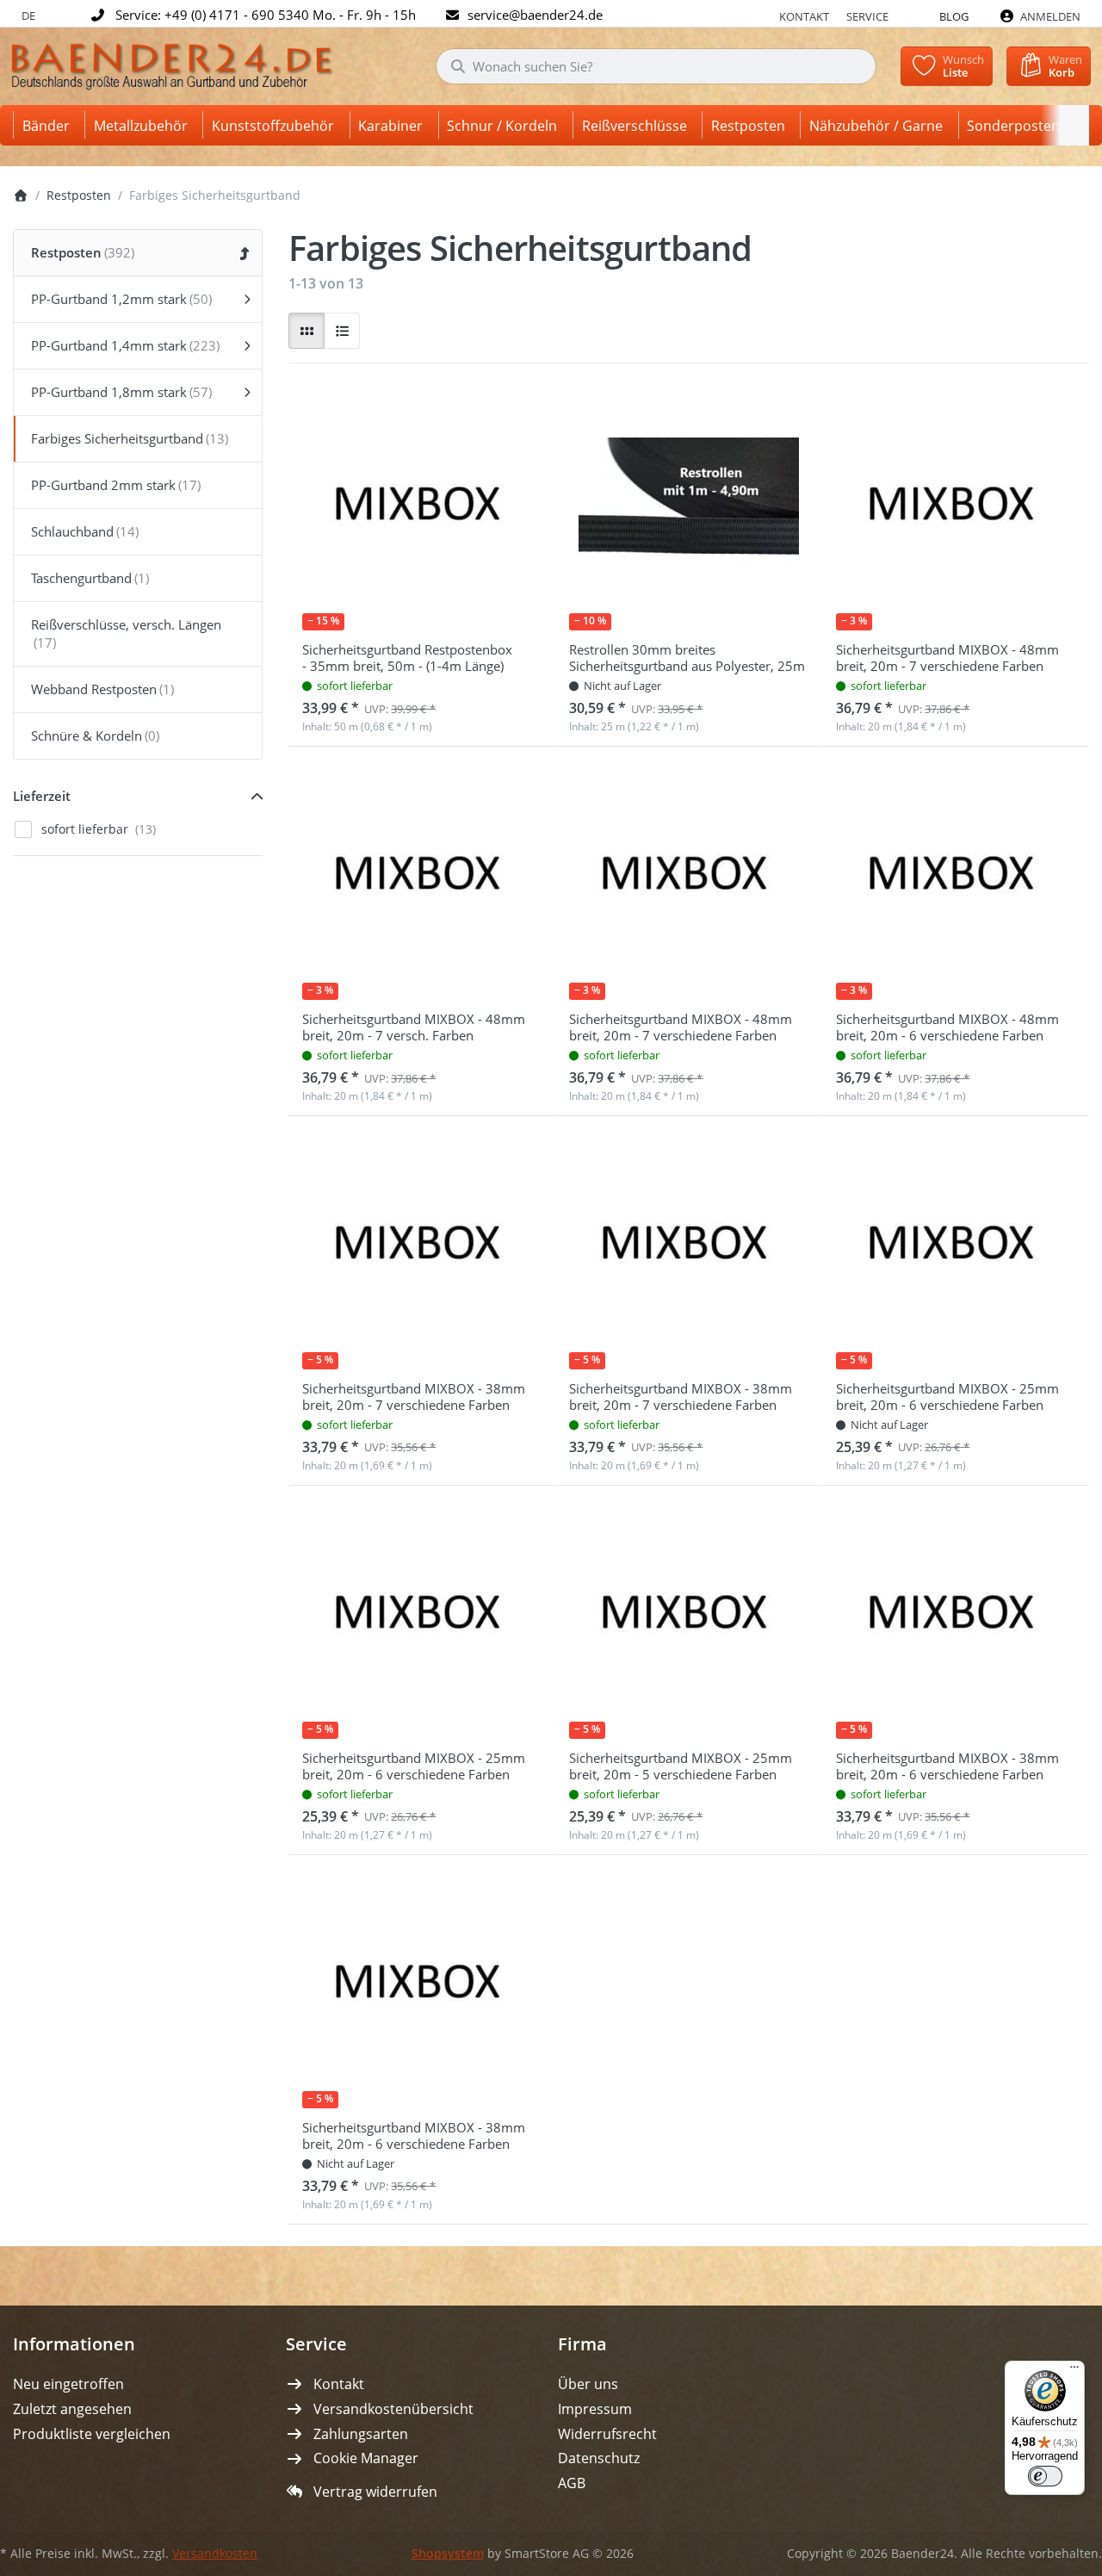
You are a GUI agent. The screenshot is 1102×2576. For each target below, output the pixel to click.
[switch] (1045, 2476)
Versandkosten (215, 2554)
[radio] (306, 331)
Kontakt (804, 16)
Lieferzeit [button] (42, 796)
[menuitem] (49, 125)
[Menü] (1074, 2371)
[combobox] (656, 66)
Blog (954, 16)
